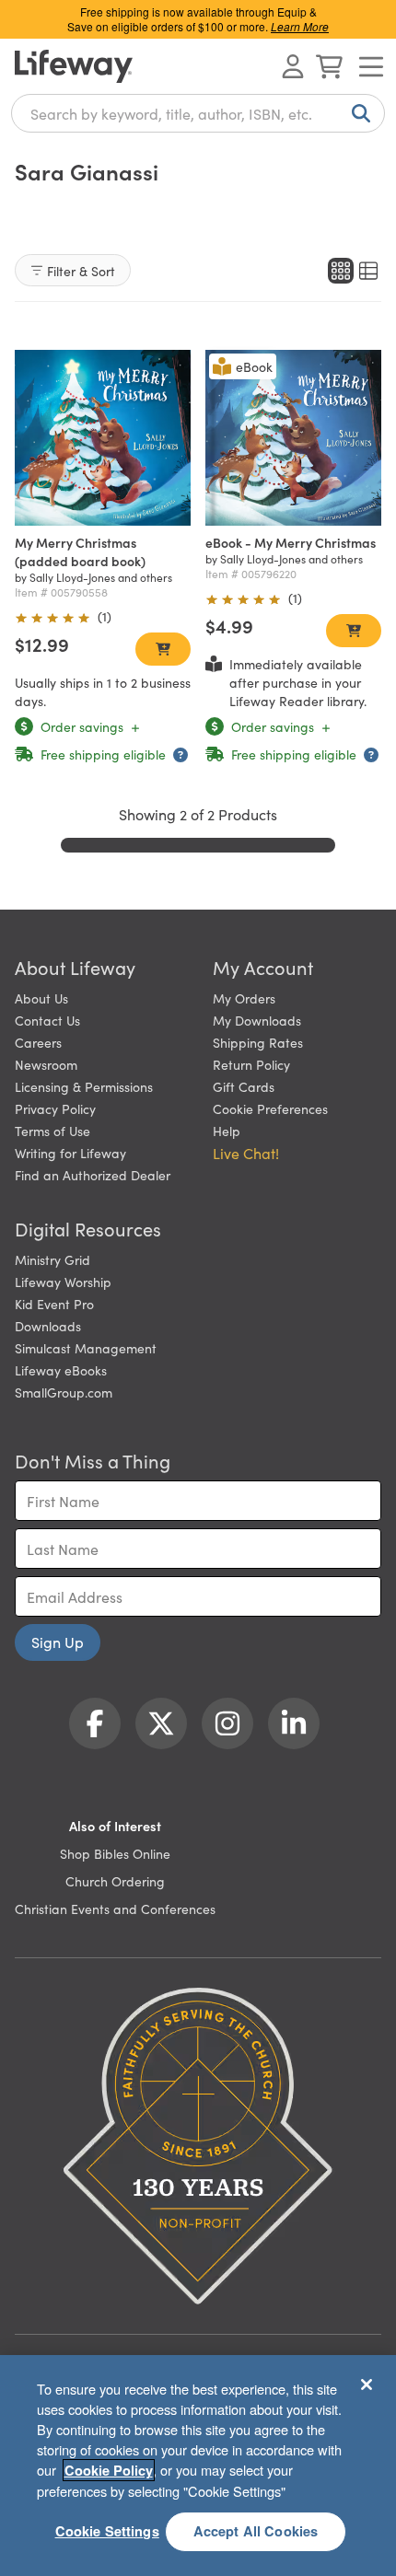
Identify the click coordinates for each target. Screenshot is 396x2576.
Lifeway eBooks (61, 1370)
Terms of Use (52, 1131)
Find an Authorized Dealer (93, 1175)
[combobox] (198, 113)
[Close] (367, 2385)
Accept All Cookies (256, 2531)
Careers (38, 1042)
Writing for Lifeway (70, 1153)
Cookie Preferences (270, 1108)
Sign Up (58, 1642)
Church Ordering (115, 1881)
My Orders (244, 998)
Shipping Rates (258, 1042)
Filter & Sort (81, 271)
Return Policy (251, 1064)
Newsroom (46, 1064)
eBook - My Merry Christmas (291, 542)
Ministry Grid (52, 1259)
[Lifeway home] (74, 66)
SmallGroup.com (64, 1392)
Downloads (48, 1326)
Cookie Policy (109, 2470)
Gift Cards (244, 1086)
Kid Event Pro (54, 1304)
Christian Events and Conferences (115, 1909)
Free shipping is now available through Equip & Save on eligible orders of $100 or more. (198, 19)
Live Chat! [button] (246, 1153)
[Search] (357, 113)
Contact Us (47, 1020)
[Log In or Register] (293, 66)
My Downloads (257, 1020)
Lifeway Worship (63, 1282)
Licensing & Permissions (84, 1086)
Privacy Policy (55, 1108)
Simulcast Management (86, 1348)
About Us (41, 998)
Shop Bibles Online (115, 1853)
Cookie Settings (107, 2531)
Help (227, 1131)
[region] (198, 2466)
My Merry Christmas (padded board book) (80, 551)
